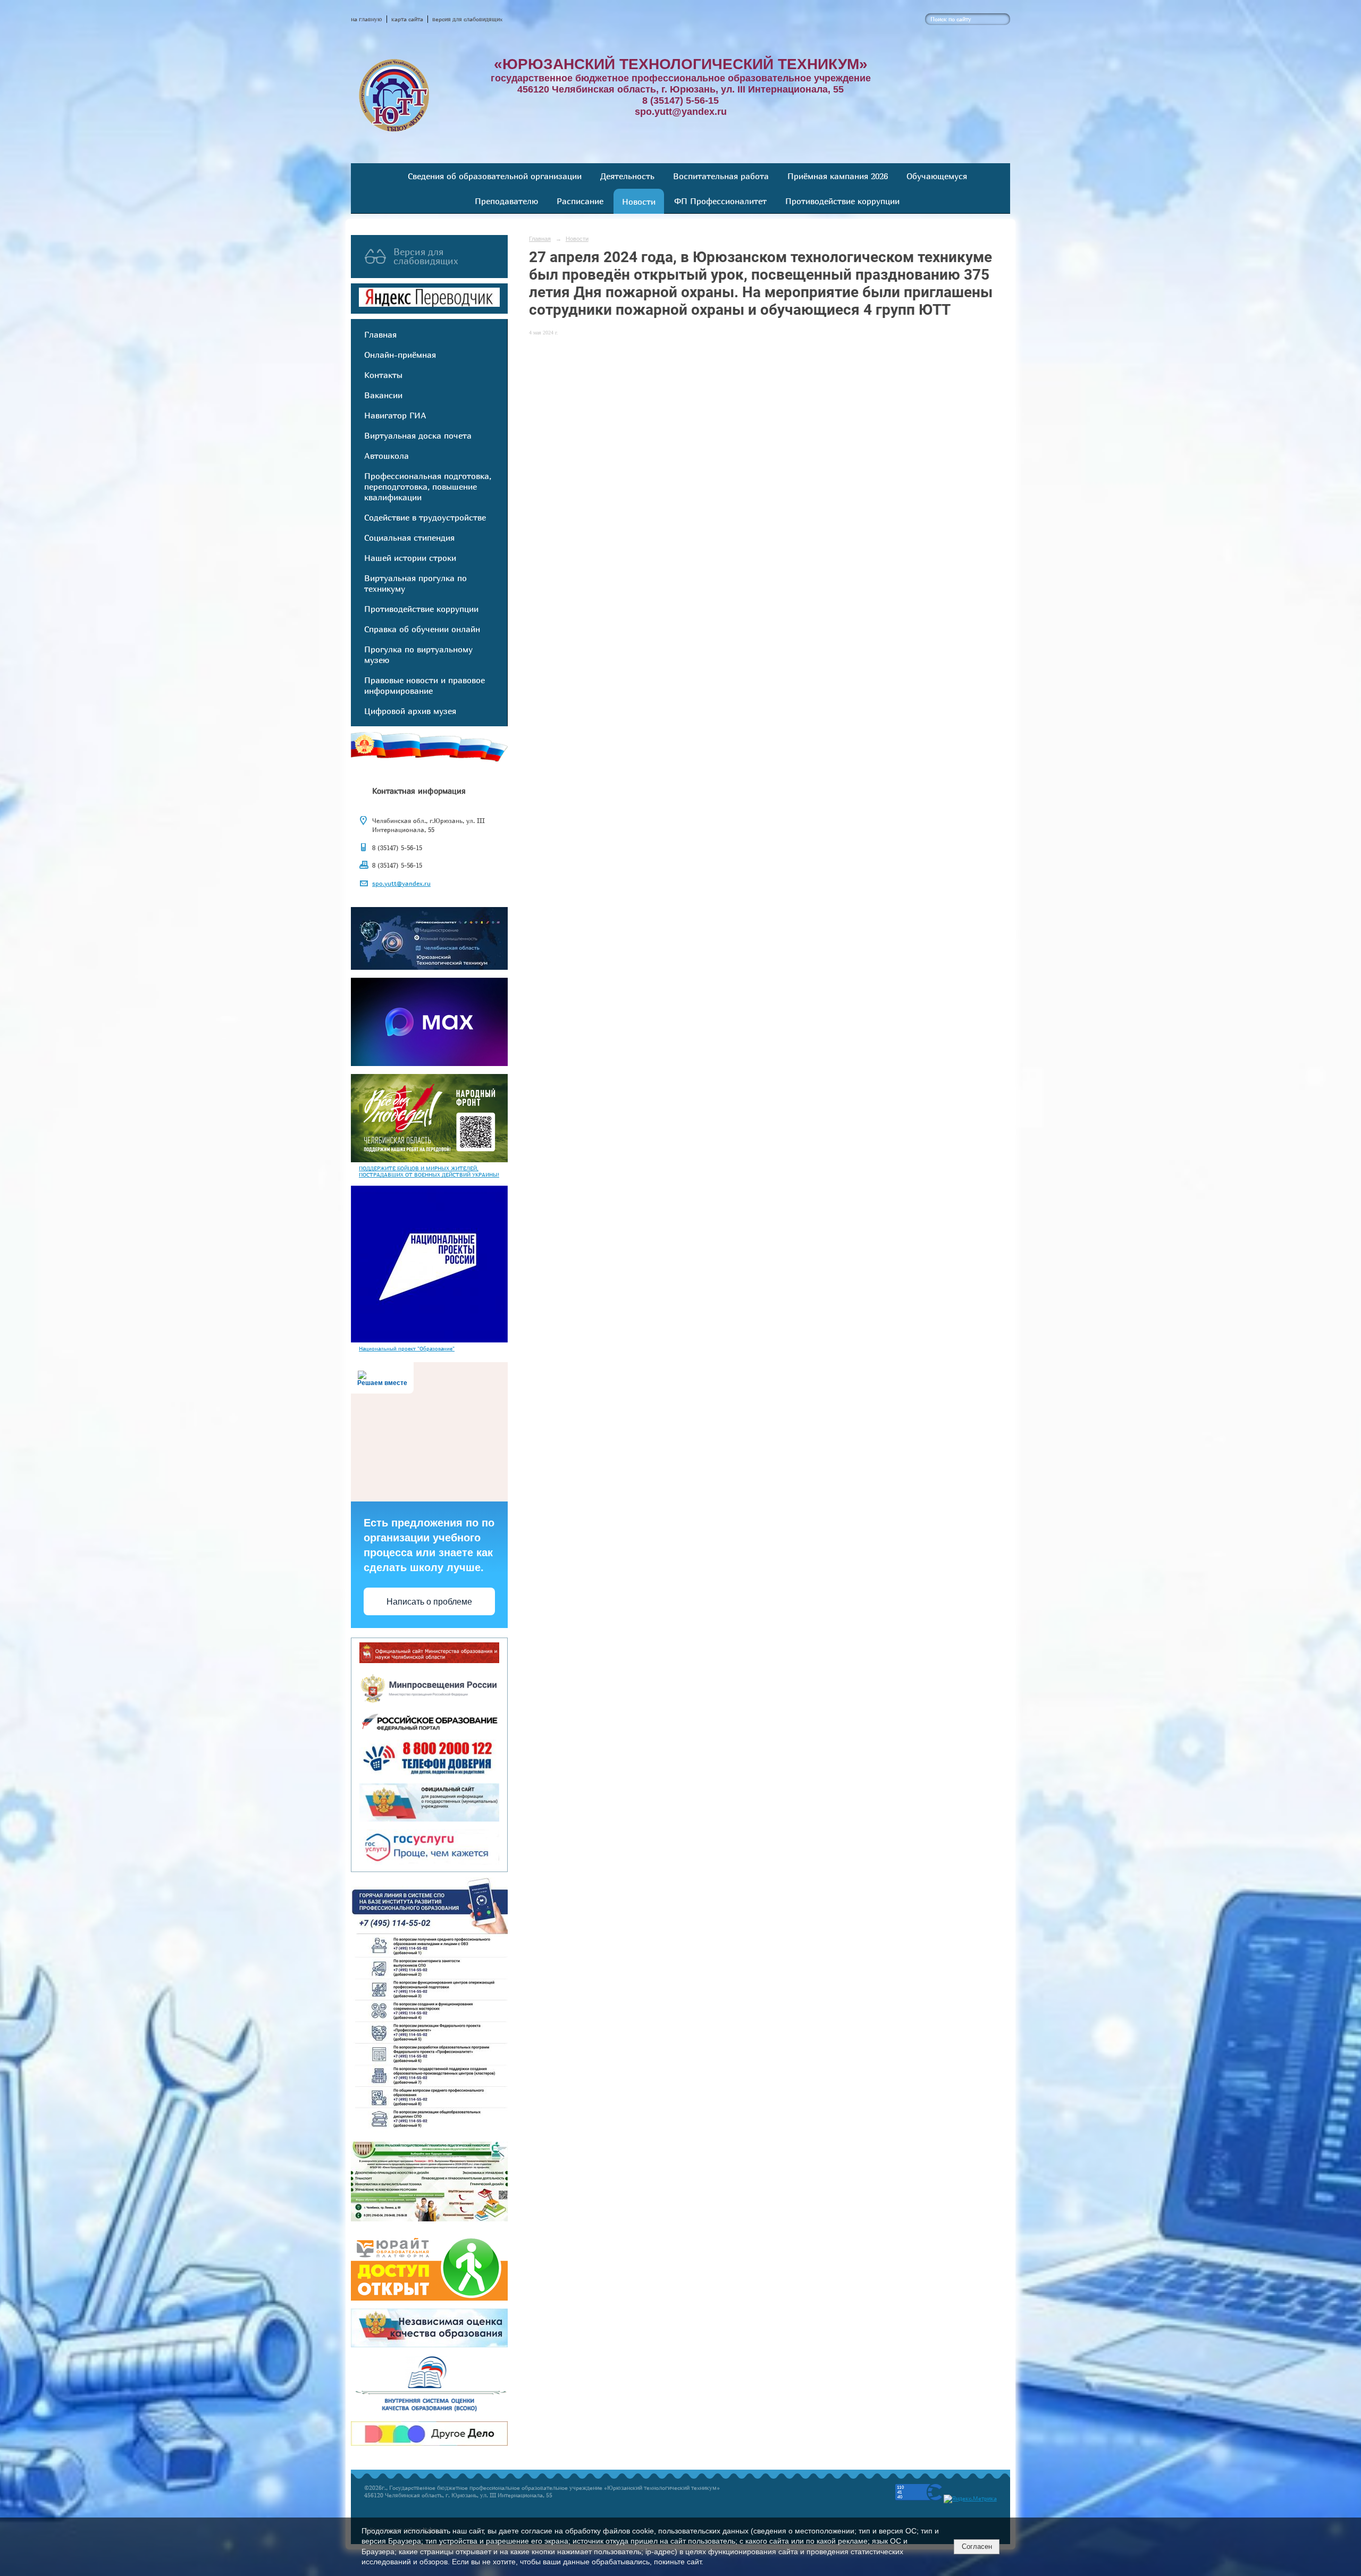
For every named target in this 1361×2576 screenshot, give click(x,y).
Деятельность (627, 176)
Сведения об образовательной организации (495, 176)
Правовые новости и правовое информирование (425, 685)
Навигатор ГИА (395, 415)
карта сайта (407, 19)
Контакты (383, 375)
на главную (367, 19)
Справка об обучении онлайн (422, 629)
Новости (639, 202)
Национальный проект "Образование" (407, 1348)
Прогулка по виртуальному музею (418, 655)
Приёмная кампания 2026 (838, 176)
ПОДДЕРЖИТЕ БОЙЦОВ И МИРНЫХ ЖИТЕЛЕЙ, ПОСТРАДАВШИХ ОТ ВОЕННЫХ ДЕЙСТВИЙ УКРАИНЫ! (429, 1171)
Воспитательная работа (721, 176)
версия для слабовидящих (467, 19)
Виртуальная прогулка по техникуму (415, 583)
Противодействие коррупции (842, 201)
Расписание (580, 201)
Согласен (977, 2546)
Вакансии (383, 395)
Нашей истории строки (410, 558)
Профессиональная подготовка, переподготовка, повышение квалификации (428, 486)
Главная (380, 334)
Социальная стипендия (409, 538)
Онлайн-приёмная (400, 355)
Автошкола (387, 456)
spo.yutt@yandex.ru (401, 883)
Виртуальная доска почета (418, 435)
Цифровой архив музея (410, 711)
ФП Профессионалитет (720, 201)
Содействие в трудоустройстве (425, 517)
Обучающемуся (937, 176)
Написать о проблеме (429, 1602)
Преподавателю (506, 201)
